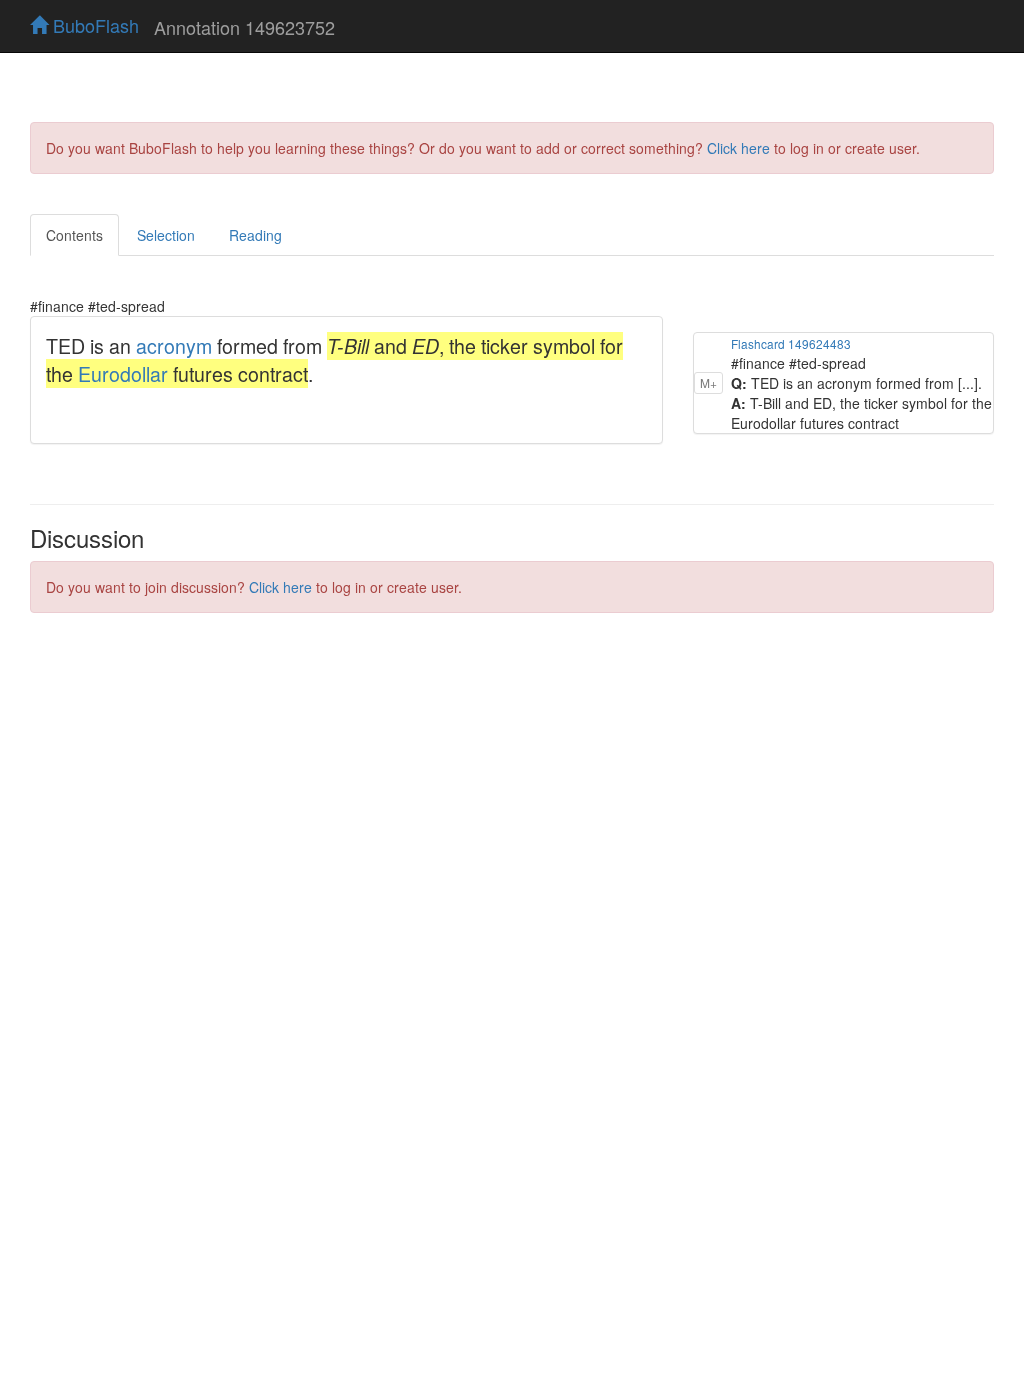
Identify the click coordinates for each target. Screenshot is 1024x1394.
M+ (708, 382)
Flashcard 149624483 (791, 343)
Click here (738, 148)
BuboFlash (93, 25)
